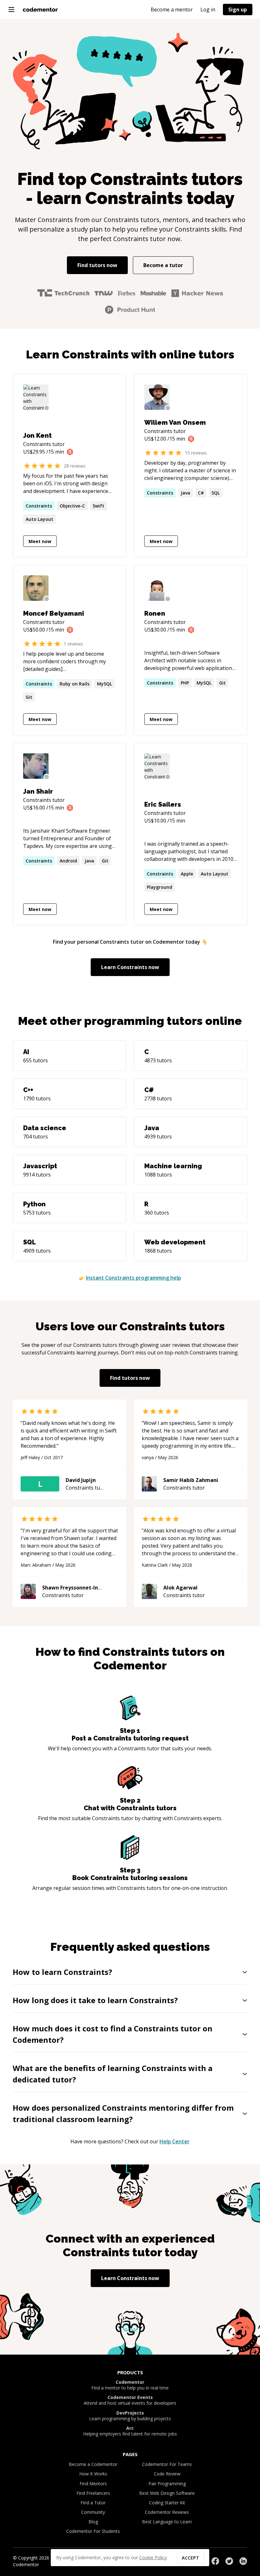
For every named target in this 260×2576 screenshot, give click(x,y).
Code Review (167, 2474)
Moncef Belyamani (54, 613)
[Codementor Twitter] (229, 2561)
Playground (159, 887)
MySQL (104, 684)
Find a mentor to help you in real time (130, 2385)
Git (29, 697)
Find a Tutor (93, 2503)
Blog (93, 2522)
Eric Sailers (163, 804)
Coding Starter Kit (167, 2503)
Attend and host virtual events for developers (130, 2400)
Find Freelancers (93, 2493)
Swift (98, 506)
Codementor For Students (93, 2531)
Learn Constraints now (130, 967)
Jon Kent (37, 436)
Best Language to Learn (167, 2522)
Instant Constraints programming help (133, 1278)
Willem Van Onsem (175, 423)
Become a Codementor (93, 2464)
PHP (185, 683)
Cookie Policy (153, 2557)
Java (185, 493)
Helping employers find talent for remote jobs (130, 2431)
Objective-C (72, 506)
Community (93, 2512)
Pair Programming (167, 2484)
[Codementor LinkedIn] (243, 2561)
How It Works (93, 2474)
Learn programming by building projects (130, 2416)
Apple (187, 874)
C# (201, 493)
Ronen (155, 613)
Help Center (175, 2141)
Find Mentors (93, 2484)
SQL (216, 493)
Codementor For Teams (167, 2464)
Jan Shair (38, 791)
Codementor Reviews (167, 2512)
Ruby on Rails (75, 684)
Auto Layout (39, 519)
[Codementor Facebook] (215, 2561)
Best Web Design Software (167, 2493)
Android (68, 861)
